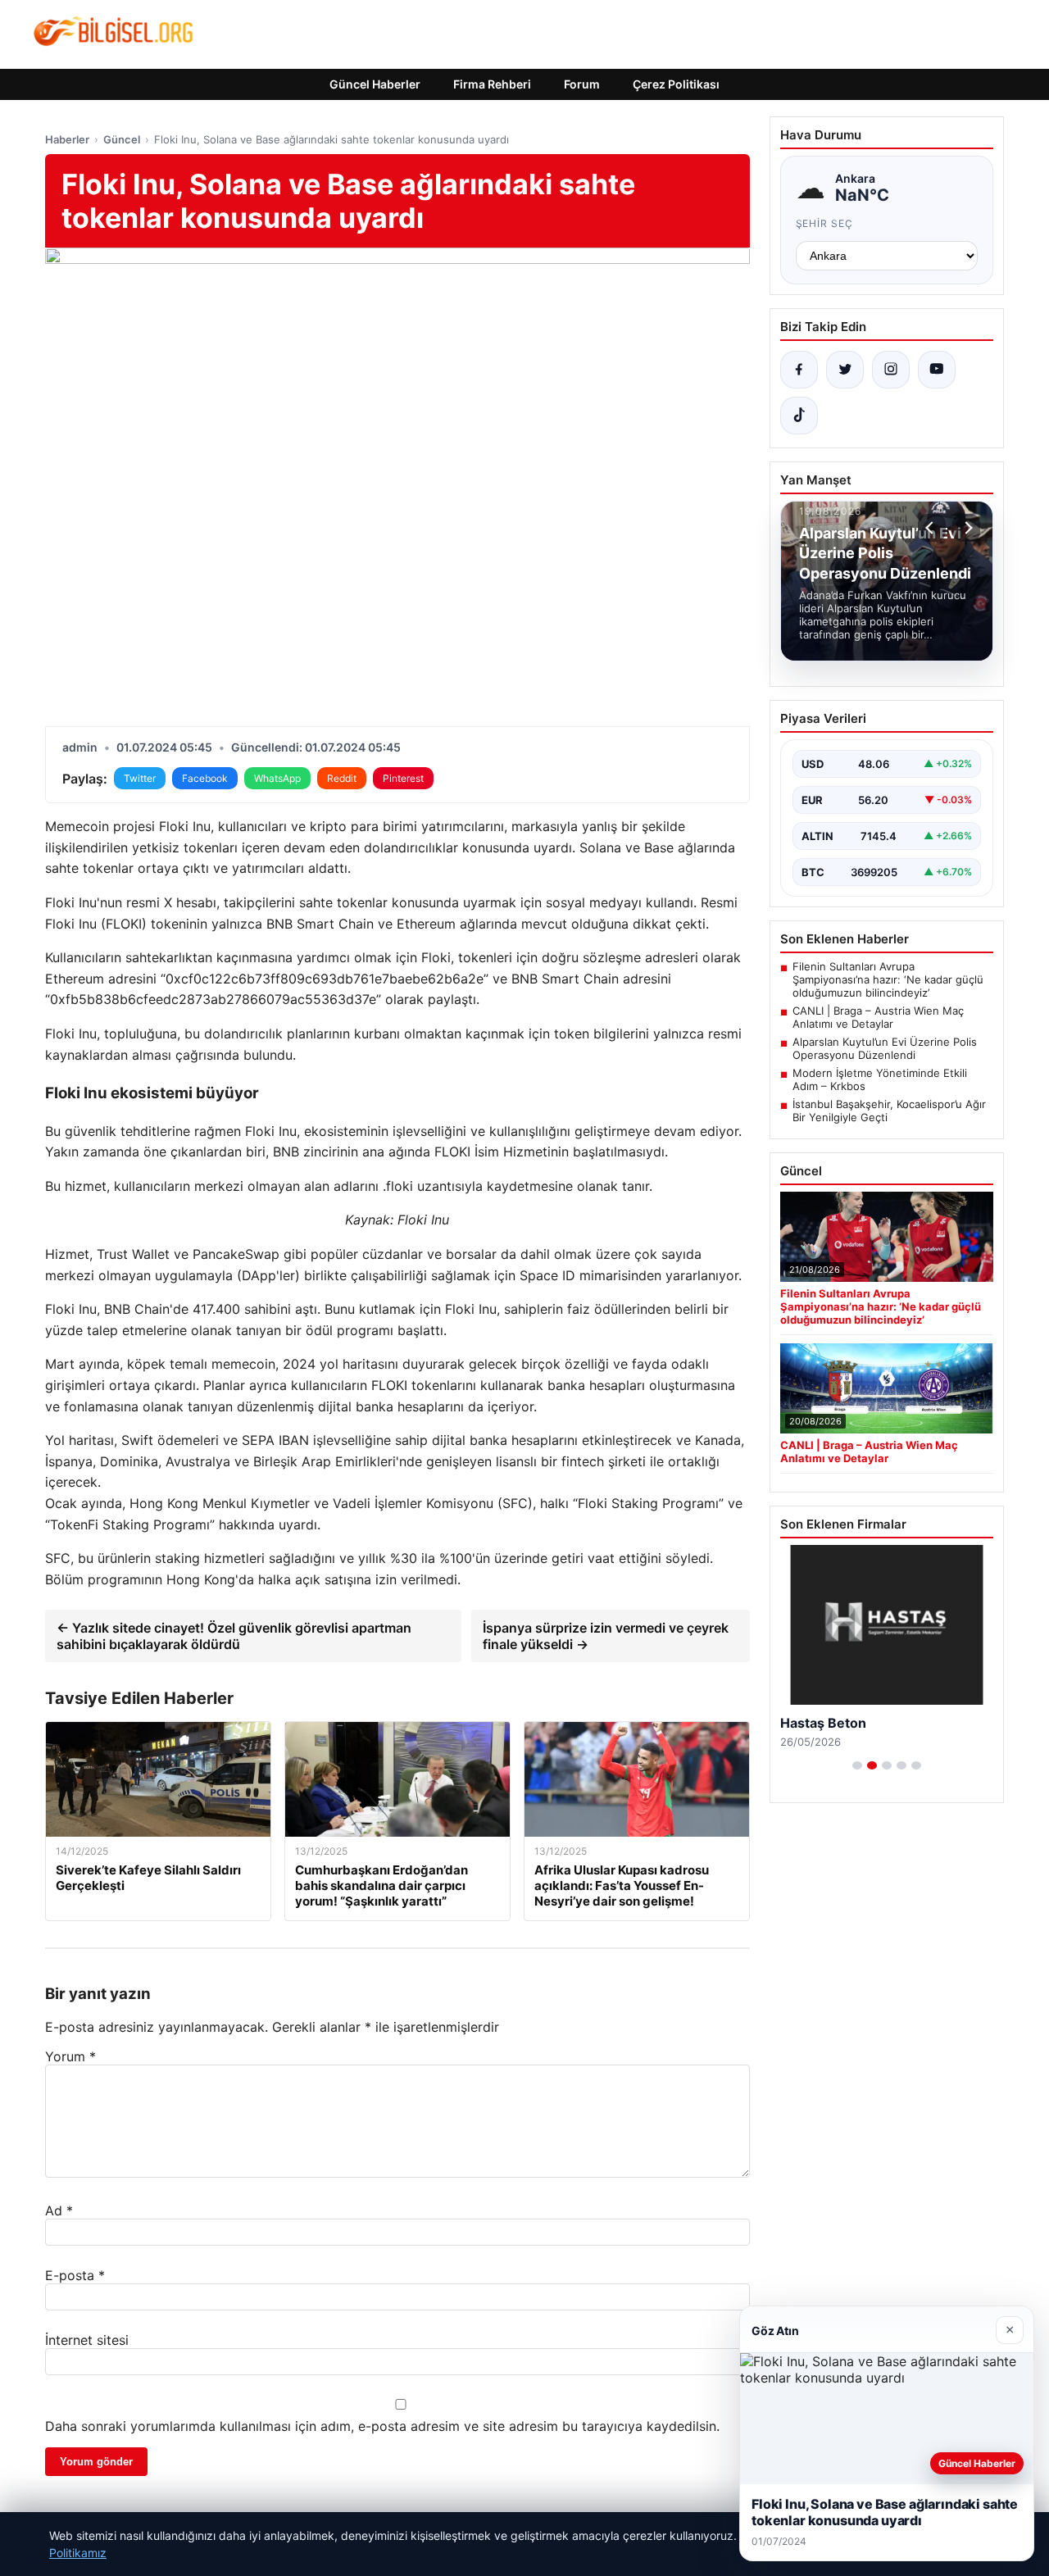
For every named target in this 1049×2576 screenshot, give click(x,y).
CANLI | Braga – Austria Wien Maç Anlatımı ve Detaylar (878, 1017)
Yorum (70, 2056)
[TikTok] (799, 416)
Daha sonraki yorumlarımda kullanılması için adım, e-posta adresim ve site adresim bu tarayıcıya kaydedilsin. (382, 2426)
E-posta (75, 2275)
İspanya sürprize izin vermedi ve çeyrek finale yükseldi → (606, 1636)
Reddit (342, 778)
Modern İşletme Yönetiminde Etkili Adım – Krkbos (880, 1079)
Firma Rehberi (492, 84)
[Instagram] (891, 370)
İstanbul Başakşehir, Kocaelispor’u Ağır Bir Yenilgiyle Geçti (889, 1111)
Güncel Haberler (375, 84)
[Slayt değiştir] (857, 1765)
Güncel (122, 139)
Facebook (205, 778)
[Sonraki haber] (966, 528)
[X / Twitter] (845, 370)
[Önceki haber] (932, 528)
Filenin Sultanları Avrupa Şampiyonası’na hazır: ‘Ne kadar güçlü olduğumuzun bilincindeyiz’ (888, 979)
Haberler (67, 139)
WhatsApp (277, 778)
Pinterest (403, 778)
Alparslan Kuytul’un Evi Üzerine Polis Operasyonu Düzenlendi (885, 1048)
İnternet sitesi (87, 2340)
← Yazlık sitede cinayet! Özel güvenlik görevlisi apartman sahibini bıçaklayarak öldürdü (234, 1636)
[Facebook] (799, 370)
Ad (59, 2210)
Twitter (140, 778)
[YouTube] (937, 370)
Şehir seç (825, 223)
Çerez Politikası (676, 84)
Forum (582, 84)
